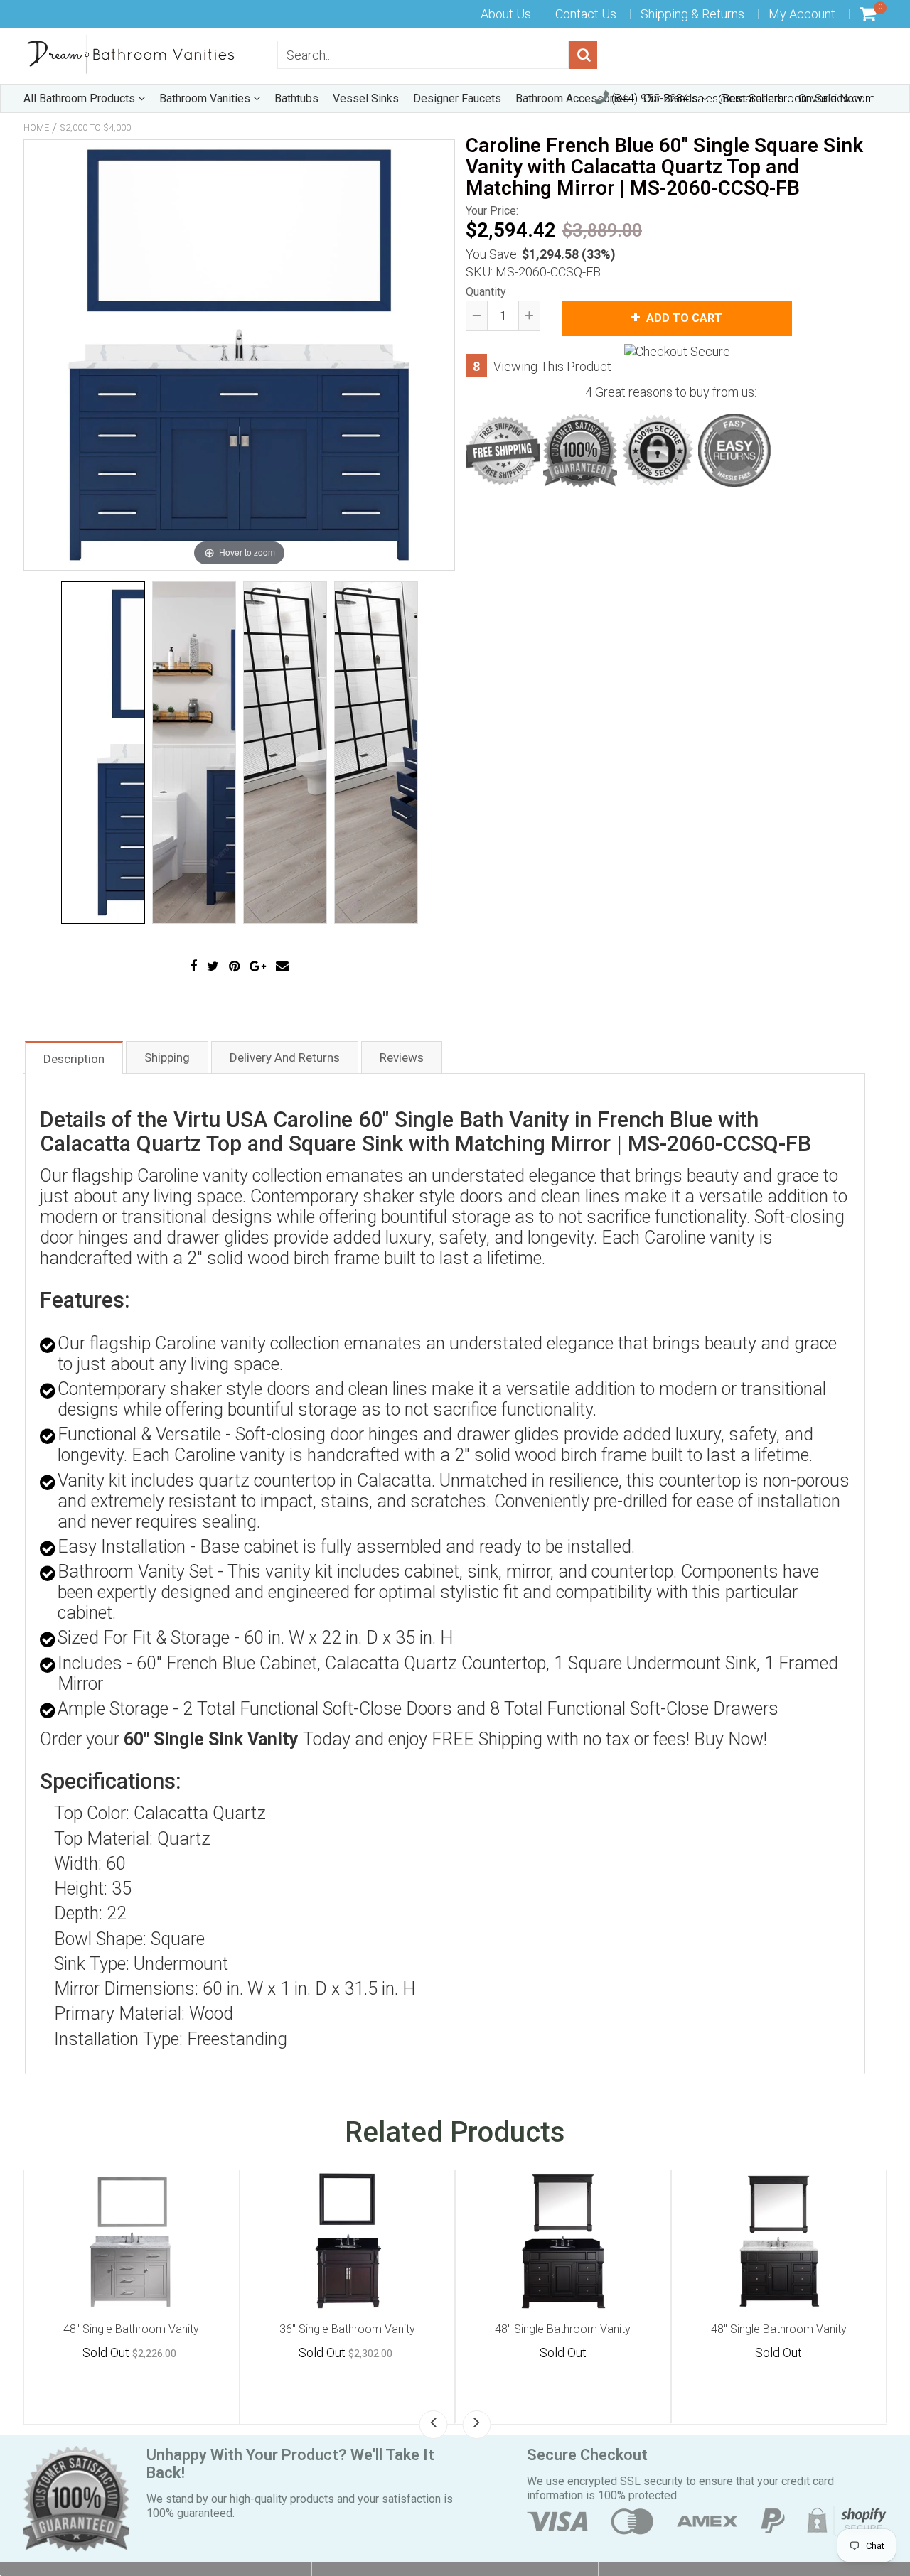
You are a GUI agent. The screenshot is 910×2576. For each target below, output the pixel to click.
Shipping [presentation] (167, 1057)
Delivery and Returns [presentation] (285, 1057)
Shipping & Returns (692, 14)
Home (36, 128)
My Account (802, 14)
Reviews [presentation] (402, 1057)
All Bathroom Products (81, 98)
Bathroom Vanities (206, 98)
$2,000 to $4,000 (95, 128)
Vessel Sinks (366, 98)
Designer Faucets (457, 98)
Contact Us (586, 14)
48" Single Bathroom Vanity (131, 2329)
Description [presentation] (74, 1059)
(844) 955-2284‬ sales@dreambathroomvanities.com (742, 98)
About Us (506, 14)
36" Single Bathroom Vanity (563, 2329)
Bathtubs (296, 98)
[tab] (74, 1057)
